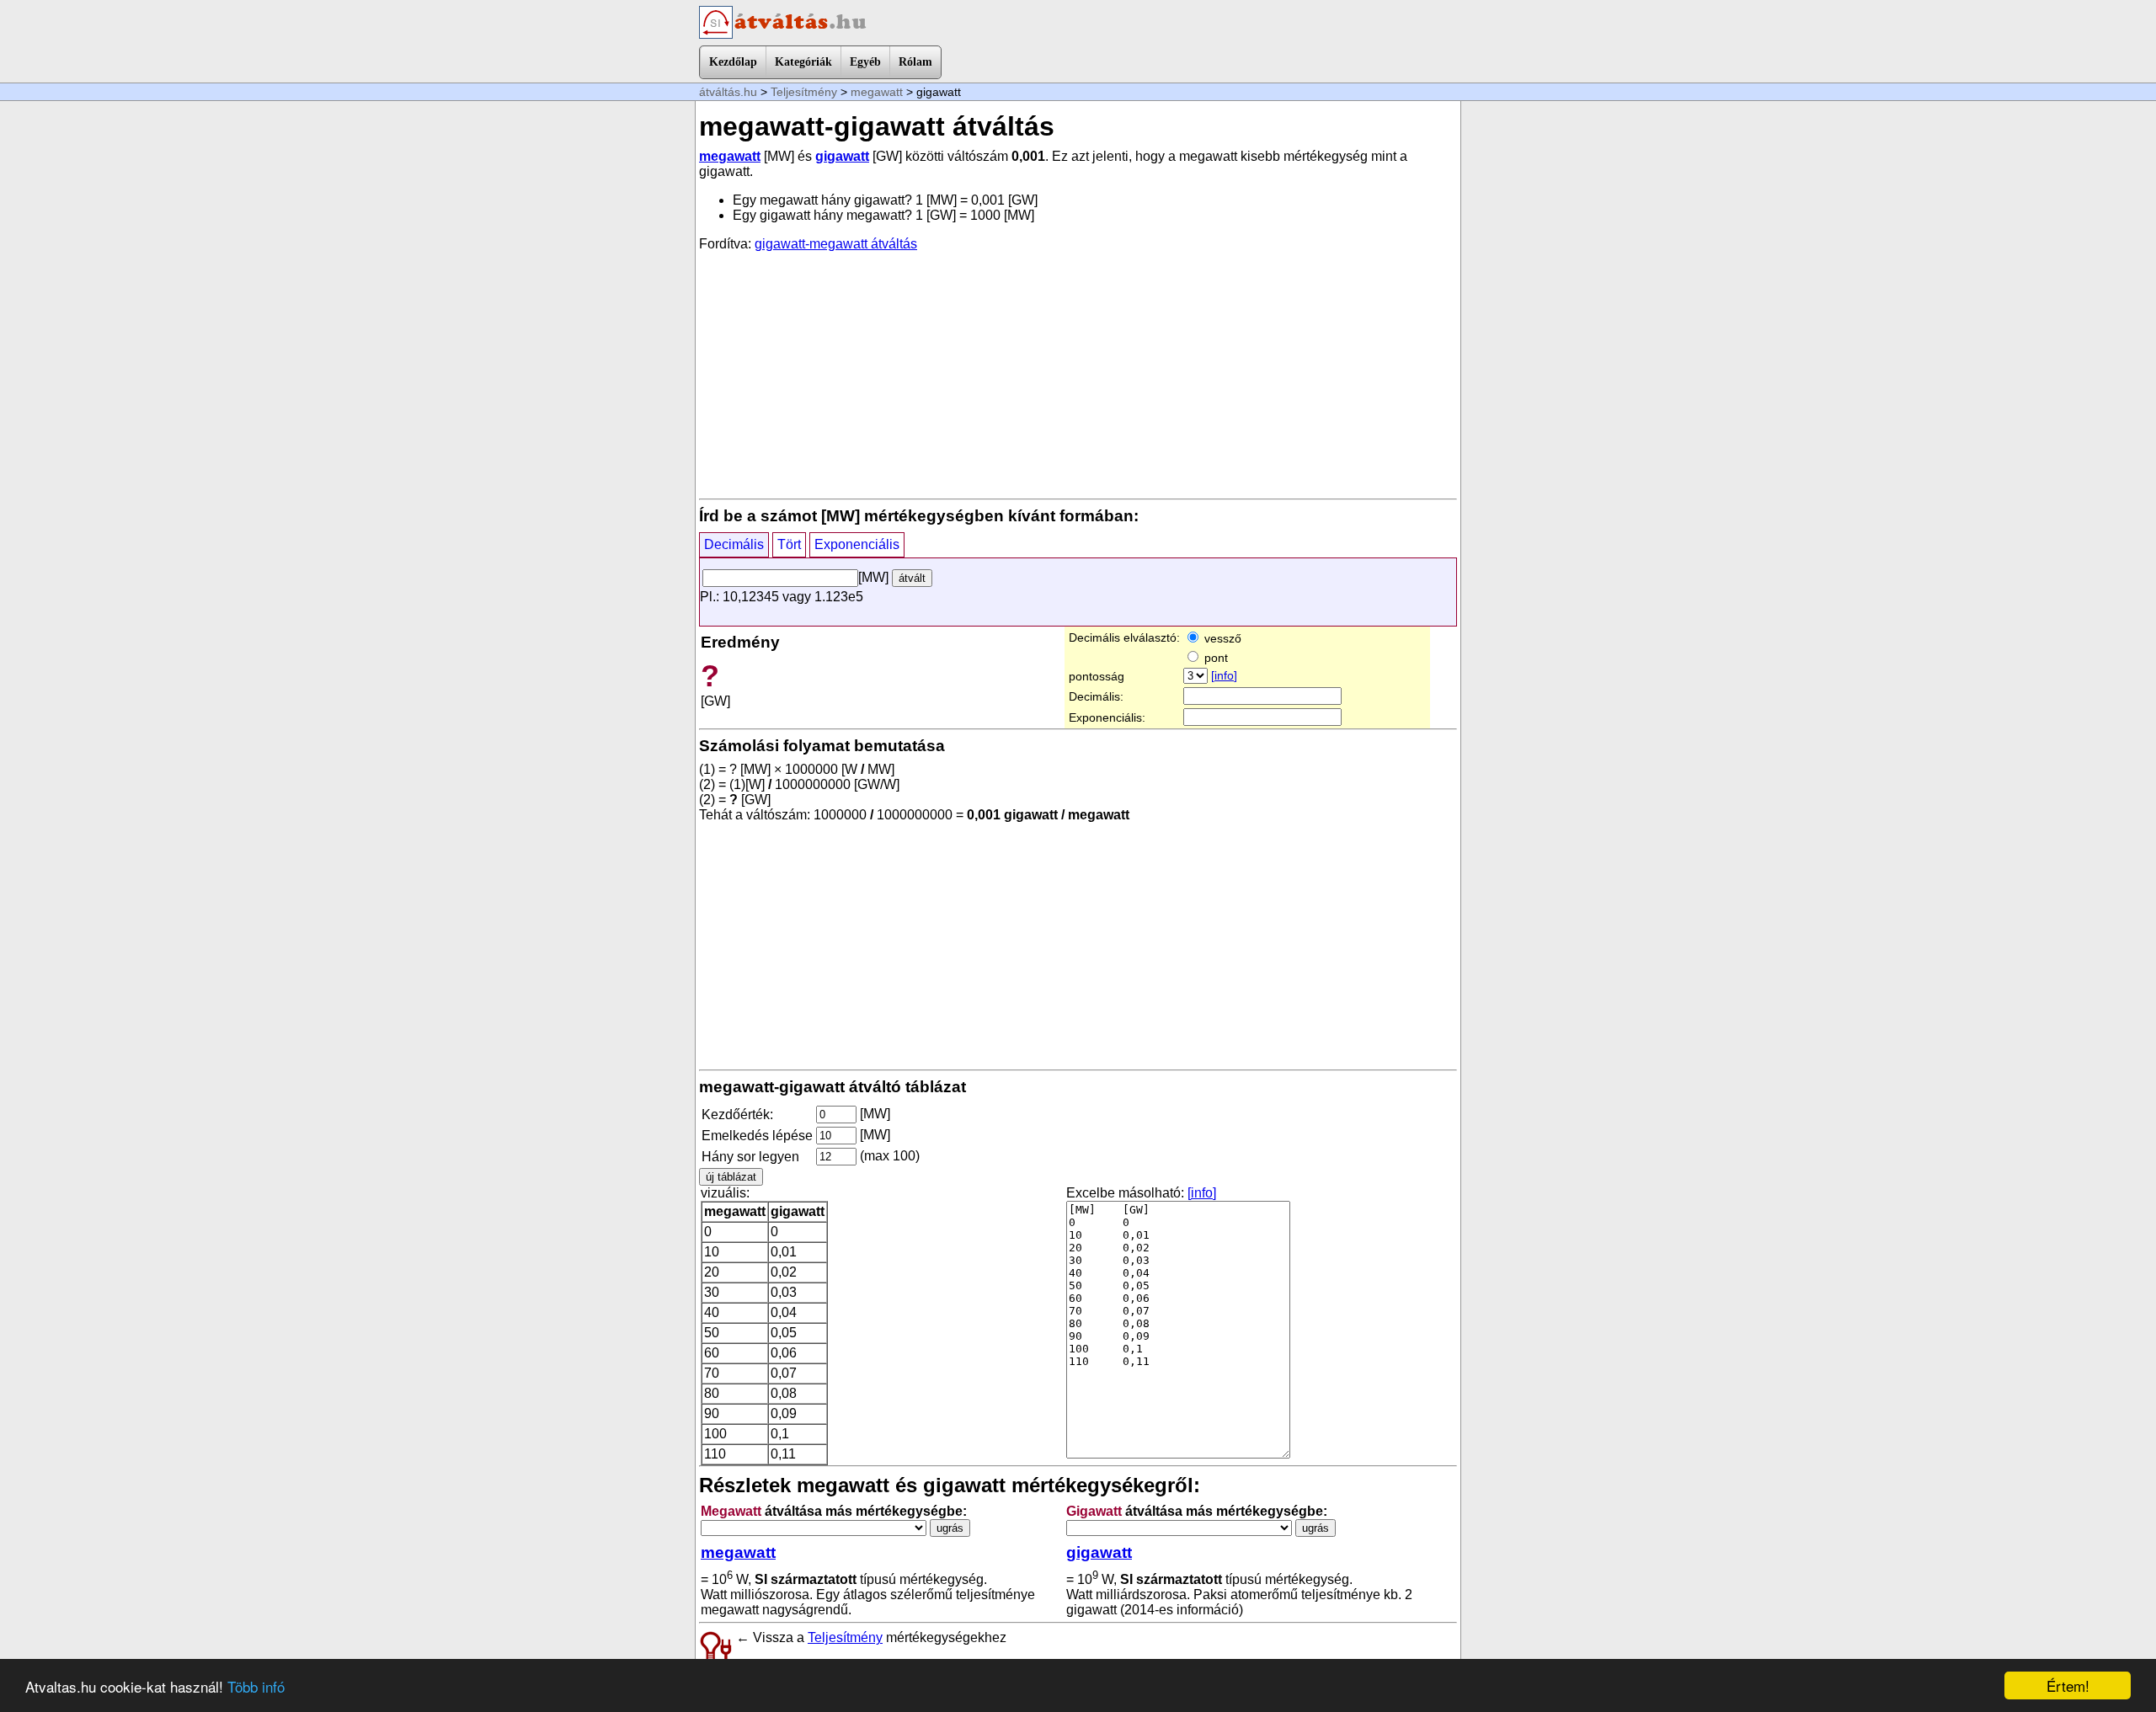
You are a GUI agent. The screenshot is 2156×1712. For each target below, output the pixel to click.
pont (1214, 658)
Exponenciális (857, 544)
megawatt (877, 92)
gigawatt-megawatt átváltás (836, 244)
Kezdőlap (733, 62)
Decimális (734, 544)
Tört (789, 544)
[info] (1224, 675)
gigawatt (842, 156)
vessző (1221, 638)
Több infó (256, 1686)
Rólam (915, 62)
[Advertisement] (1078, 374)
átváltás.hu (728, 92)
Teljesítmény (804, 92)
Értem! (2068, 1685)
